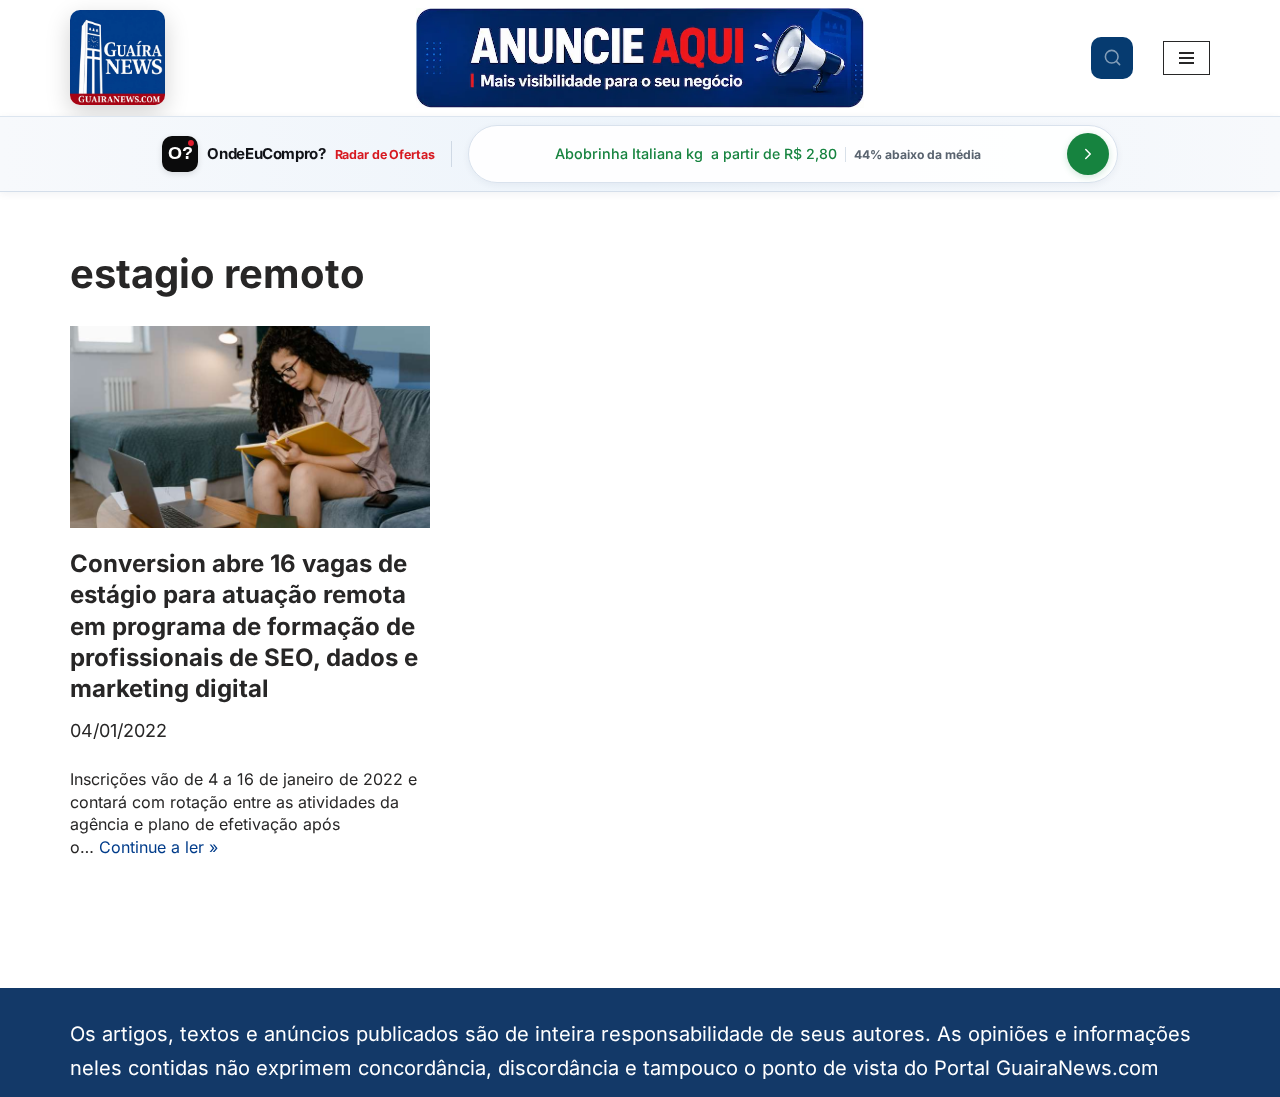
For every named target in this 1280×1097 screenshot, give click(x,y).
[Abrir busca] (1112, 58)
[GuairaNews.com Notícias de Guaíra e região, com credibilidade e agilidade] (117, 57)
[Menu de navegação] (1186, 58)
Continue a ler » (158, 847)
